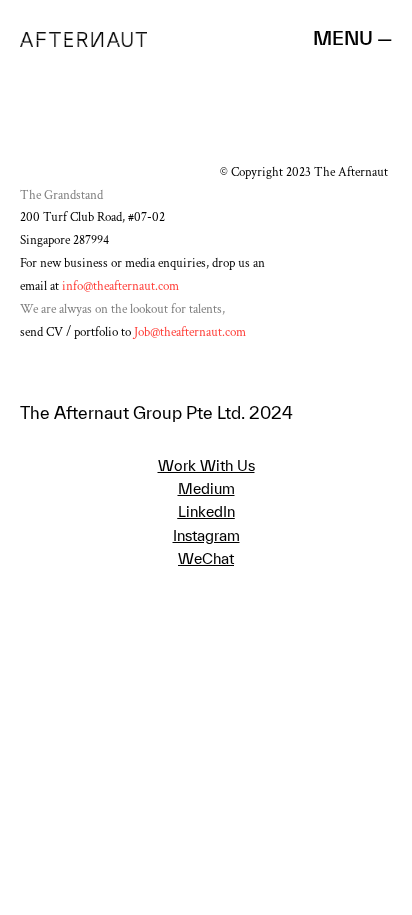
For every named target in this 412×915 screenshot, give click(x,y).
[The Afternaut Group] (83, 38)
